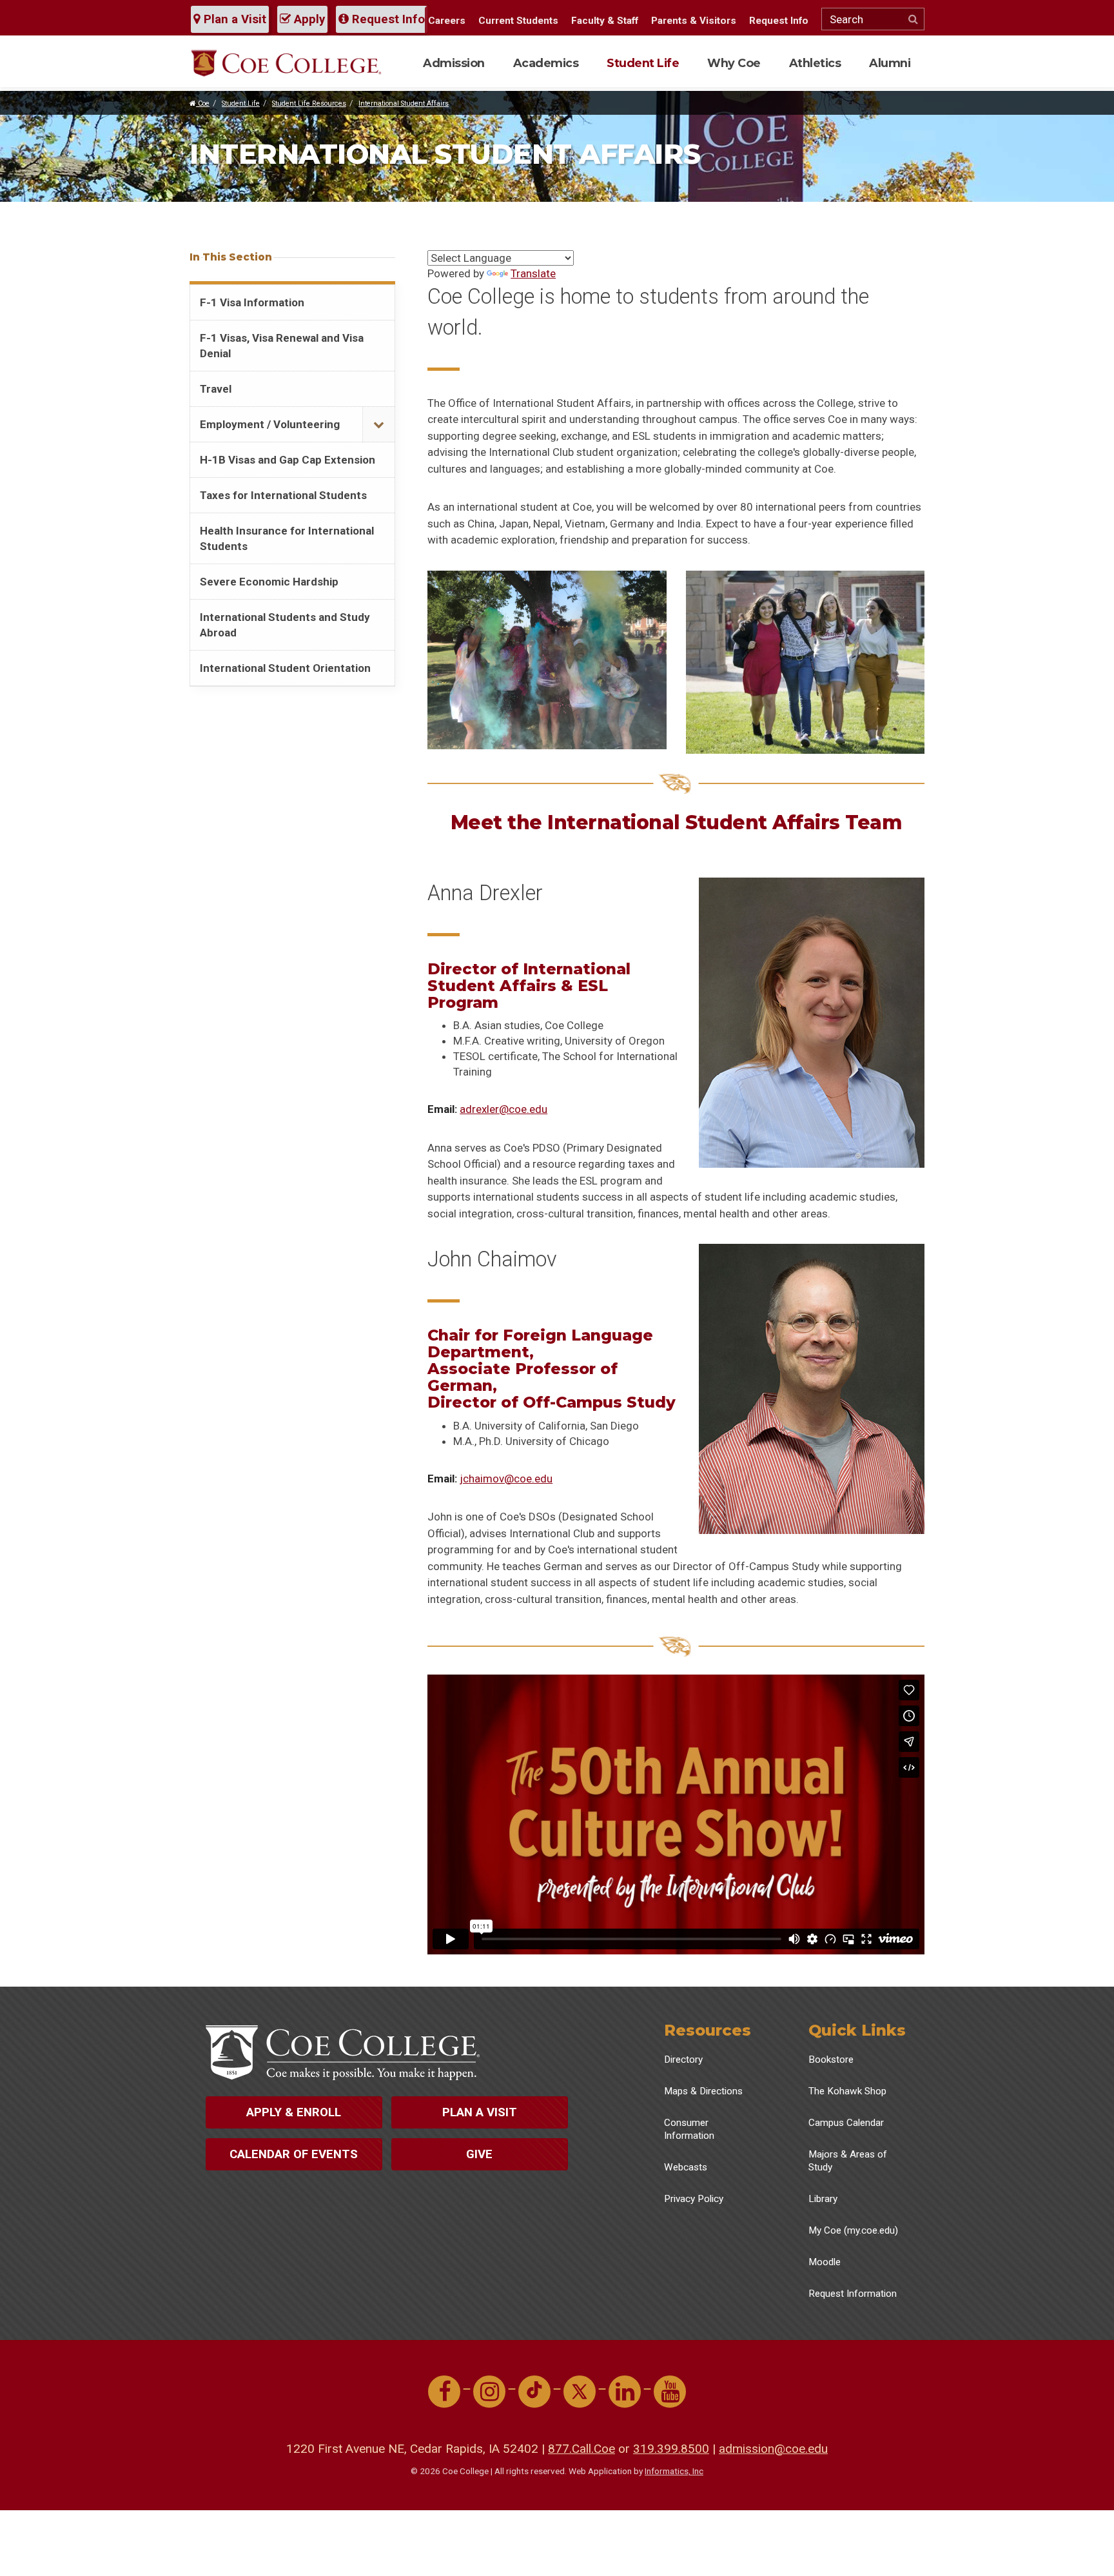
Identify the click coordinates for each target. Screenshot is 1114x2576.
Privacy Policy (694, 2199)
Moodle (825, 2262)
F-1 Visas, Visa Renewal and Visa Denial (282, 346)
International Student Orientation (285, 668)
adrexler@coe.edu (503, 1109)
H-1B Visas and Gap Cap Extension (288, 460)
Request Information (853, 2294)
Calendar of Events (294, 2154)
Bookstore (831, 2060)
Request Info (387, 19)
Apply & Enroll (294, 2112)
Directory (683, 2060)
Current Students (518, 21)
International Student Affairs (404, 103)
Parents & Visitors (694, 21)
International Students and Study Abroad (285, 625)
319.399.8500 (671, 2449)
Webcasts (686, 2167)
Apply (308, 19)
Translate (533, 273)
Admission (454, 63)
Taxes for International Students (283, 495)
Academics (546, 63)
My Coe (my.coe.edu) (853, 2230)
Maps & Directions (703, 2091)
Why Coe (734, 63)
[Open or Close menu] (378, 425)
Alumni (890, 63)
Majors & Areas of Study (848, 2161)
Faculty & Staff (605, 21)
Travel (216, 389)
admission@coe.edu (773, 2449)
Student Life (643, 63)
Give (479, 2154)
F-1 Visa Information (252, 302)
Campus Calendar (846, 2123)
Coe (203, 103)
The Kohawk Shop (847, 2091)
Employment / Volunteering (270, 424)
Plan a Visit (233, 19)
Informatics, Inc (674, 2471)
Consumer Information (689, 2129)
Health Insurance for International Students (287, 538)
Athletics (815, 63)
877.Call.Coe (581, 2449)
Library (823, 2199)
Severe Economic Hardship (269, 582)
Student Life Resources (309, 103)
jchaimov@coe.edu (506, 1479)
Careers (447, 21)
